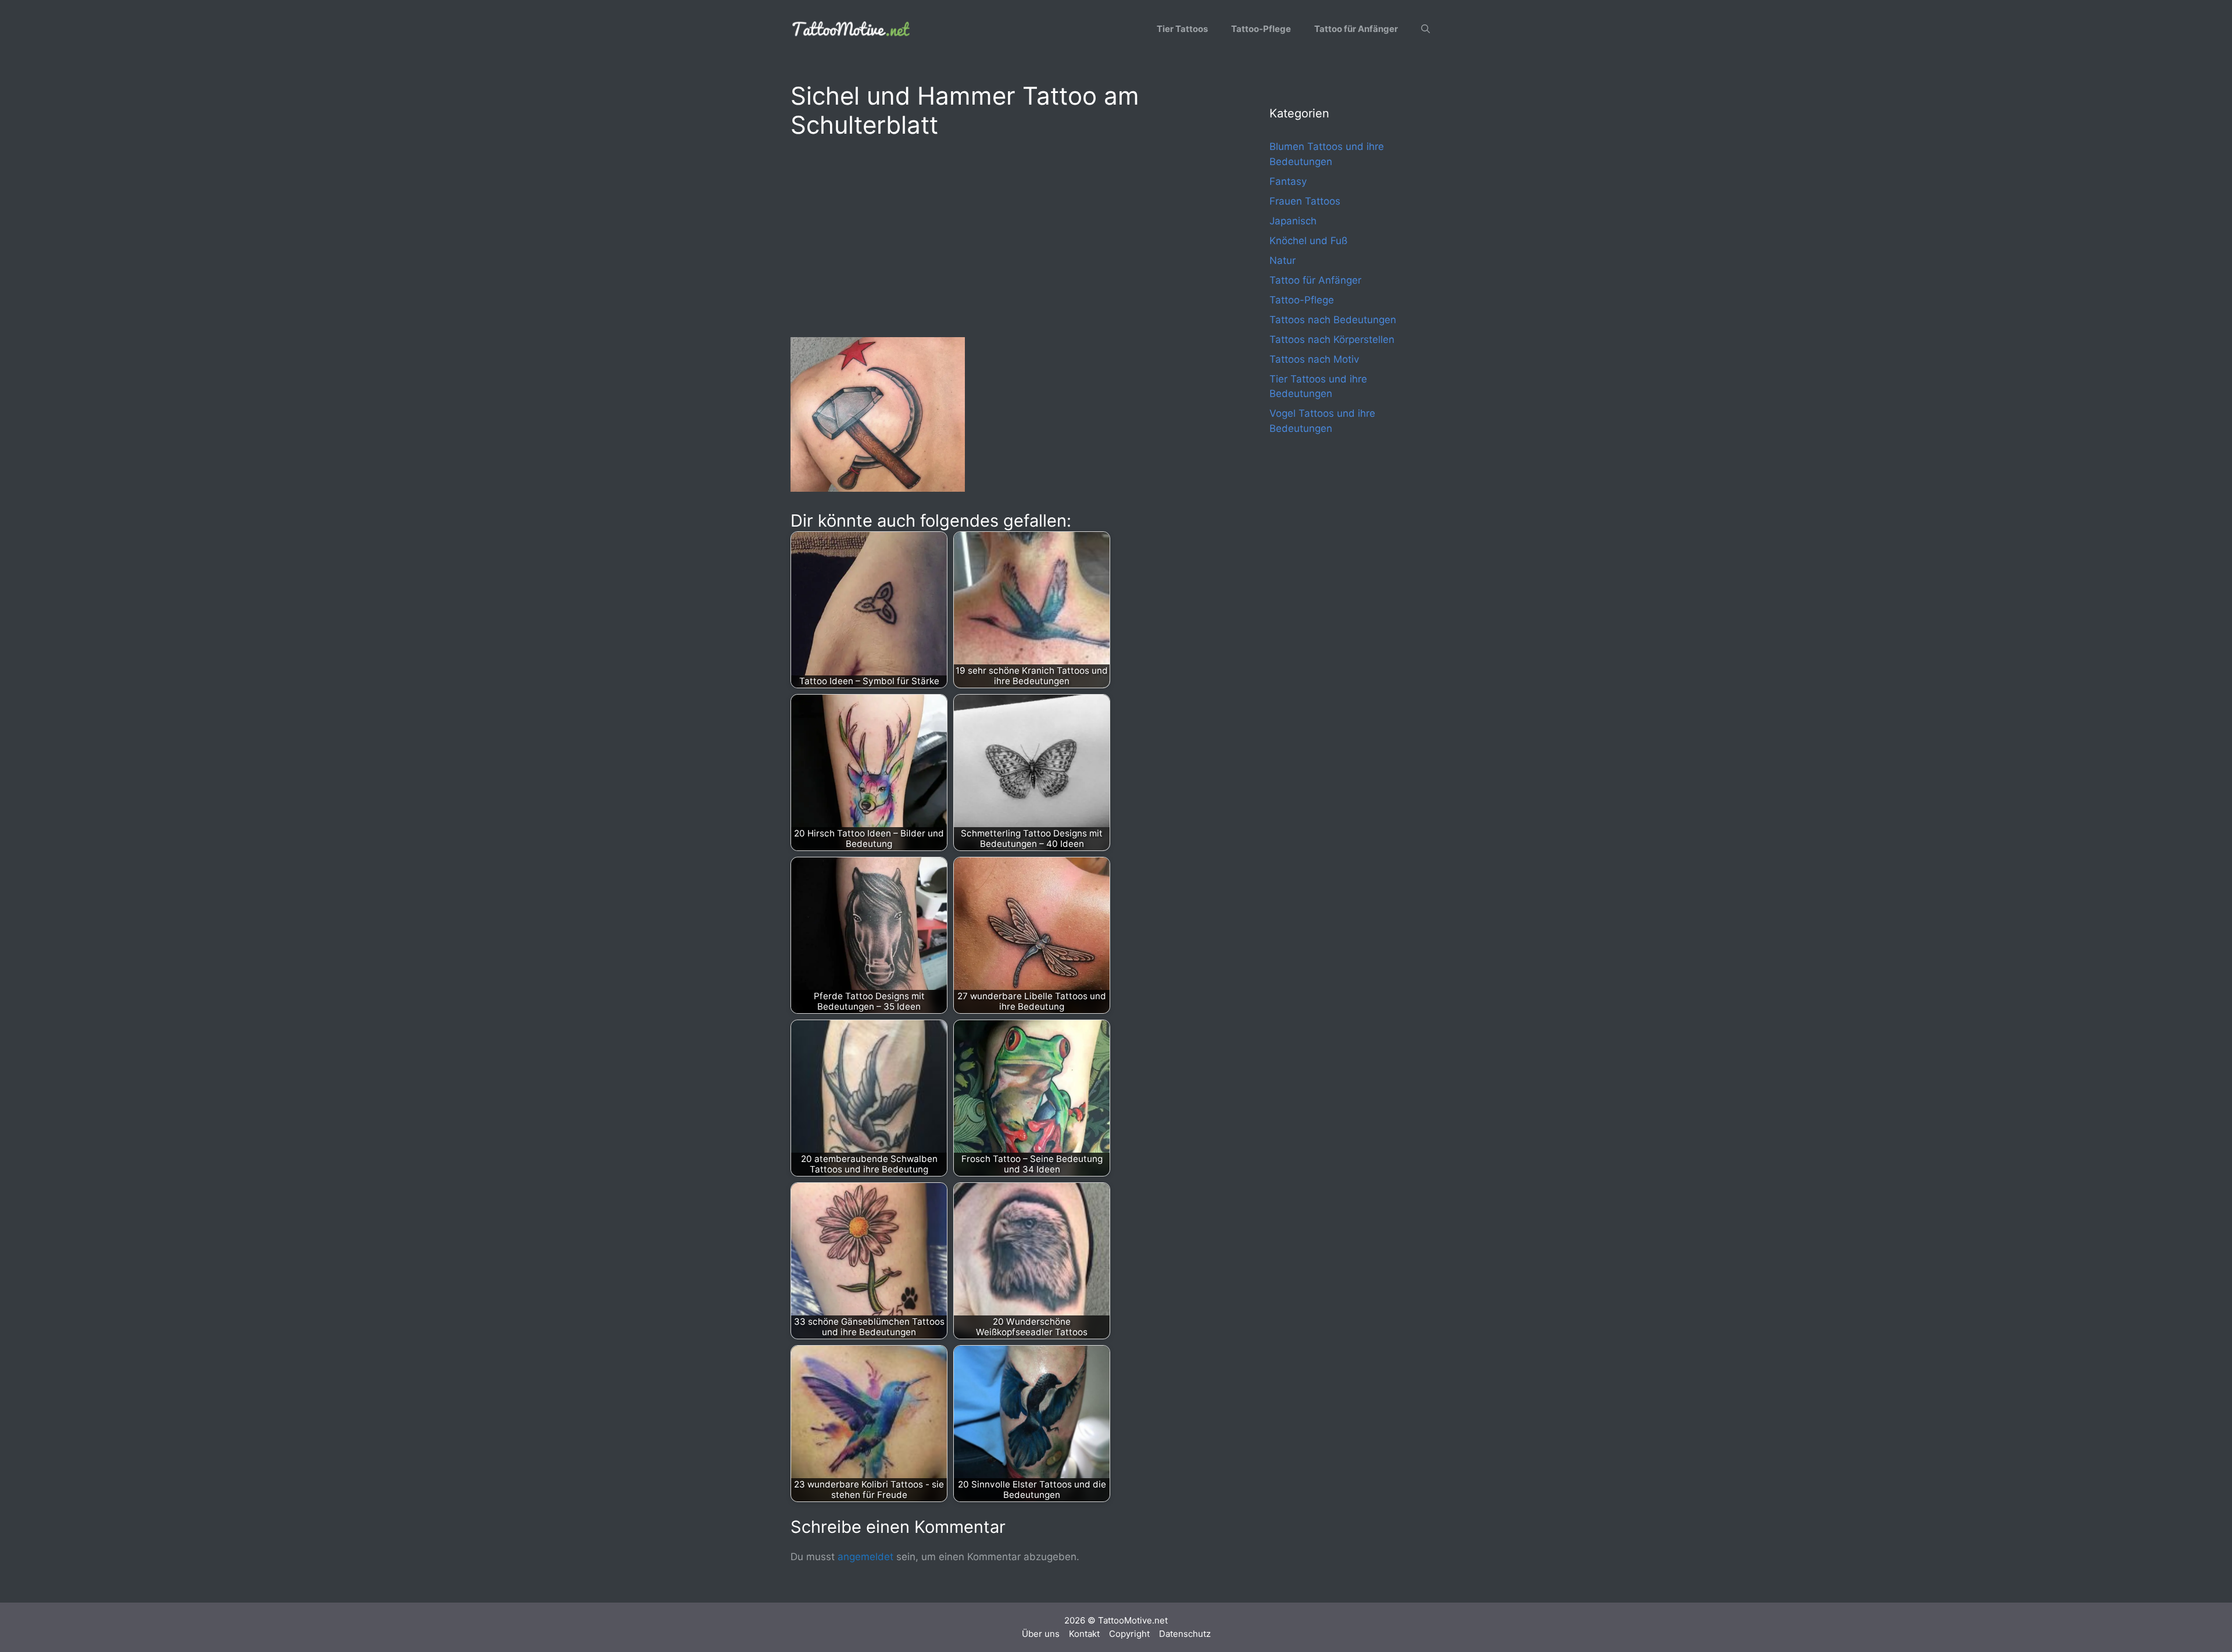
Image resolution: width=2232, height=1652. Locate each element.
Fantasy (1288, 181)
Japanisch (1293, 221)
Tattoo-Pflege (1261, 29)
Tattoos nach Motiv (1314, 359)
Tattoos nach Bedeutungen (1333, 320)
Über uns (1041, 1634)
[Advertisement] (1007, 236)
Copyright (1129, 1634)
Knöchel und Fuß (1308, 241)
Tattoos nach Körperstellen (1332, 339)
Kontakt (1084, 1634)
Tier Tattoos (1182, 29)
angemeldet (865, 1557)
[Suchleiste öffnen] (1426, 29)
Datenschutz (1185, 1634)
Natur (1283, 260)
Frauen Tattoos (1305, 201)
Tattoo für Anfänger (1356, 29)
